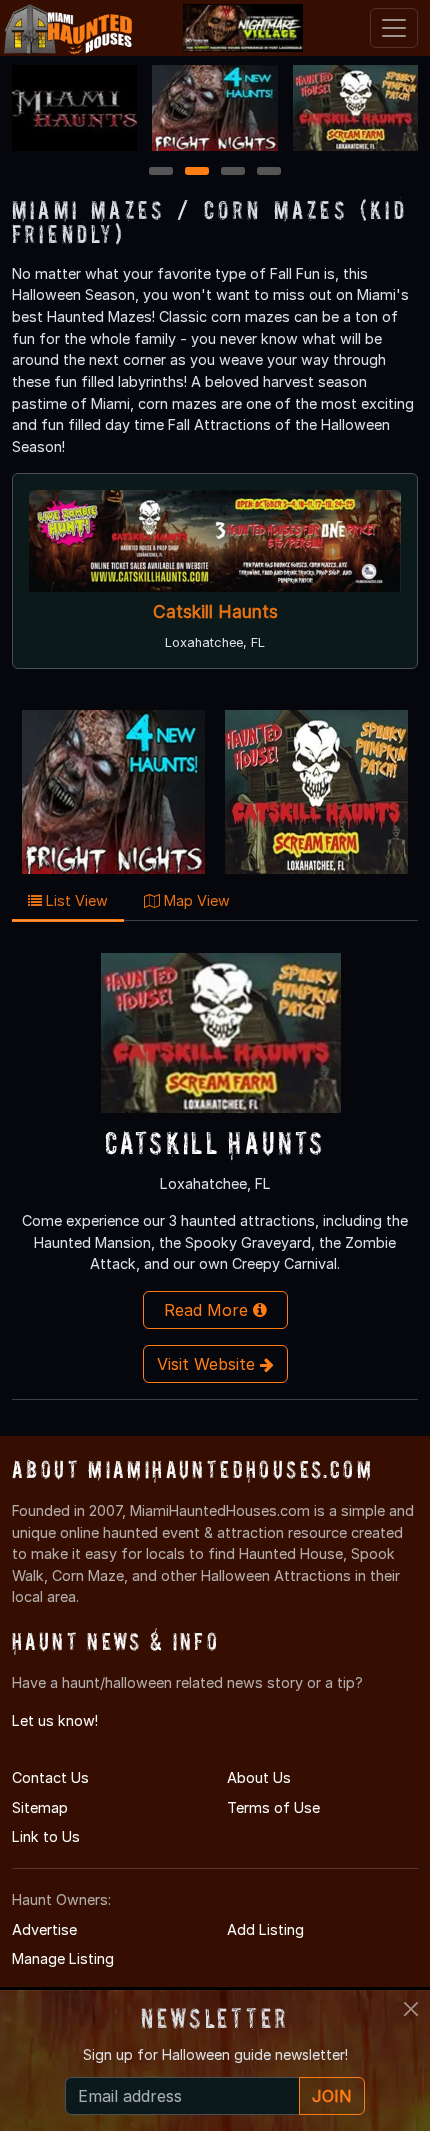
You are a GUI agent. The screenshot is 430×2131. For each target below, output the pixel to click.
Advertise (44, 1929)
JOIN (332, 2096)
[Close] (411, 2009)
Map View (195, 900)
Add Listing (265, 1929)
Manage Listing (63, 1958)
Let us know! (55, 1720)
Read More (208, 1310)
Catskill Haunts (215, 612)
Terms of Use (273, 1807)
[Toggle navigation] (394, 28)
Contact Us (50, 1777)
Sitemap (40, 1807)
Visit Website (208, 1364)
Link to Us (46, 1836)
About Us (259, 1777)
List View (75, 900)
